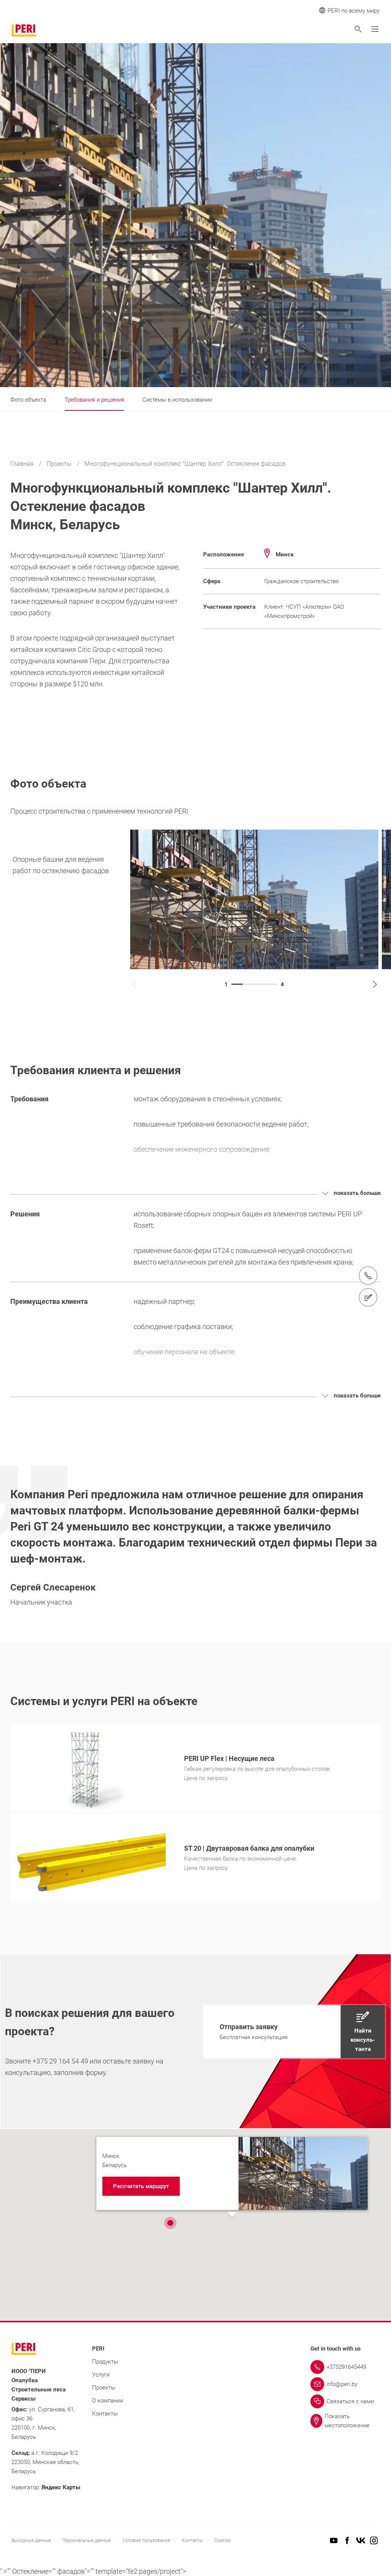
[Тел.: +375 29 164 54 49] (368, 1276)
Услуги (101, 2375)
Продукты (105, 2362)
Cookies (222, 2540)
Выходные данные (31, 2540)
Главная (23, 464)
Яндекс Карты (61, 2487)
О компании (107, 2401)
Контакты (105, 2414)
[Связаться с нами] (368, 1297)
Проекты (60, 464)
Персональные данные (86, 2540)
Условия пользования (146, 2540)
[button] (294, 2032)
